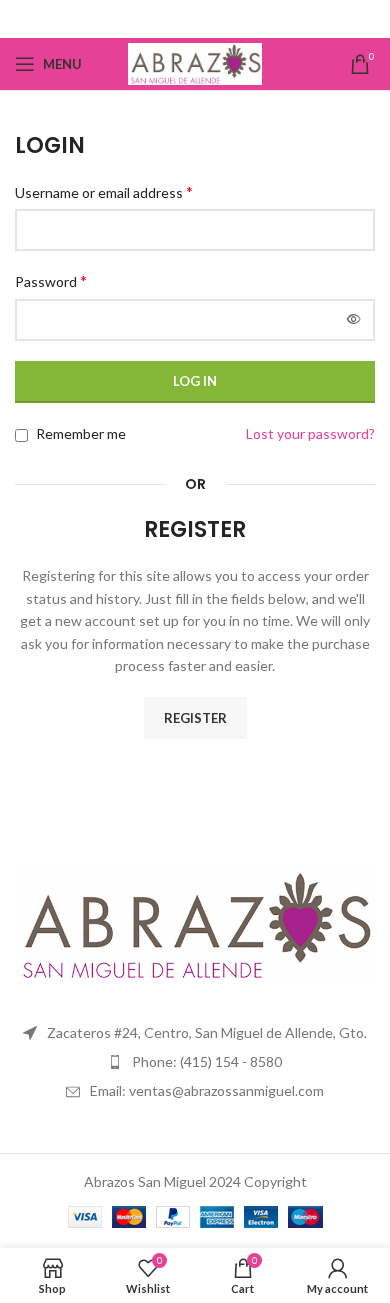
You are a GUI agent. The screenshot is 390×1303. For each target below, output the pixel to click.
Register (195, 718)
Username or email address (104, 191)
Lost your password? (310, 433)
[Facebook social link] (195, 19)
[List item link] (195, 1062)
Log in (195, 381)
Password (51, 280)
